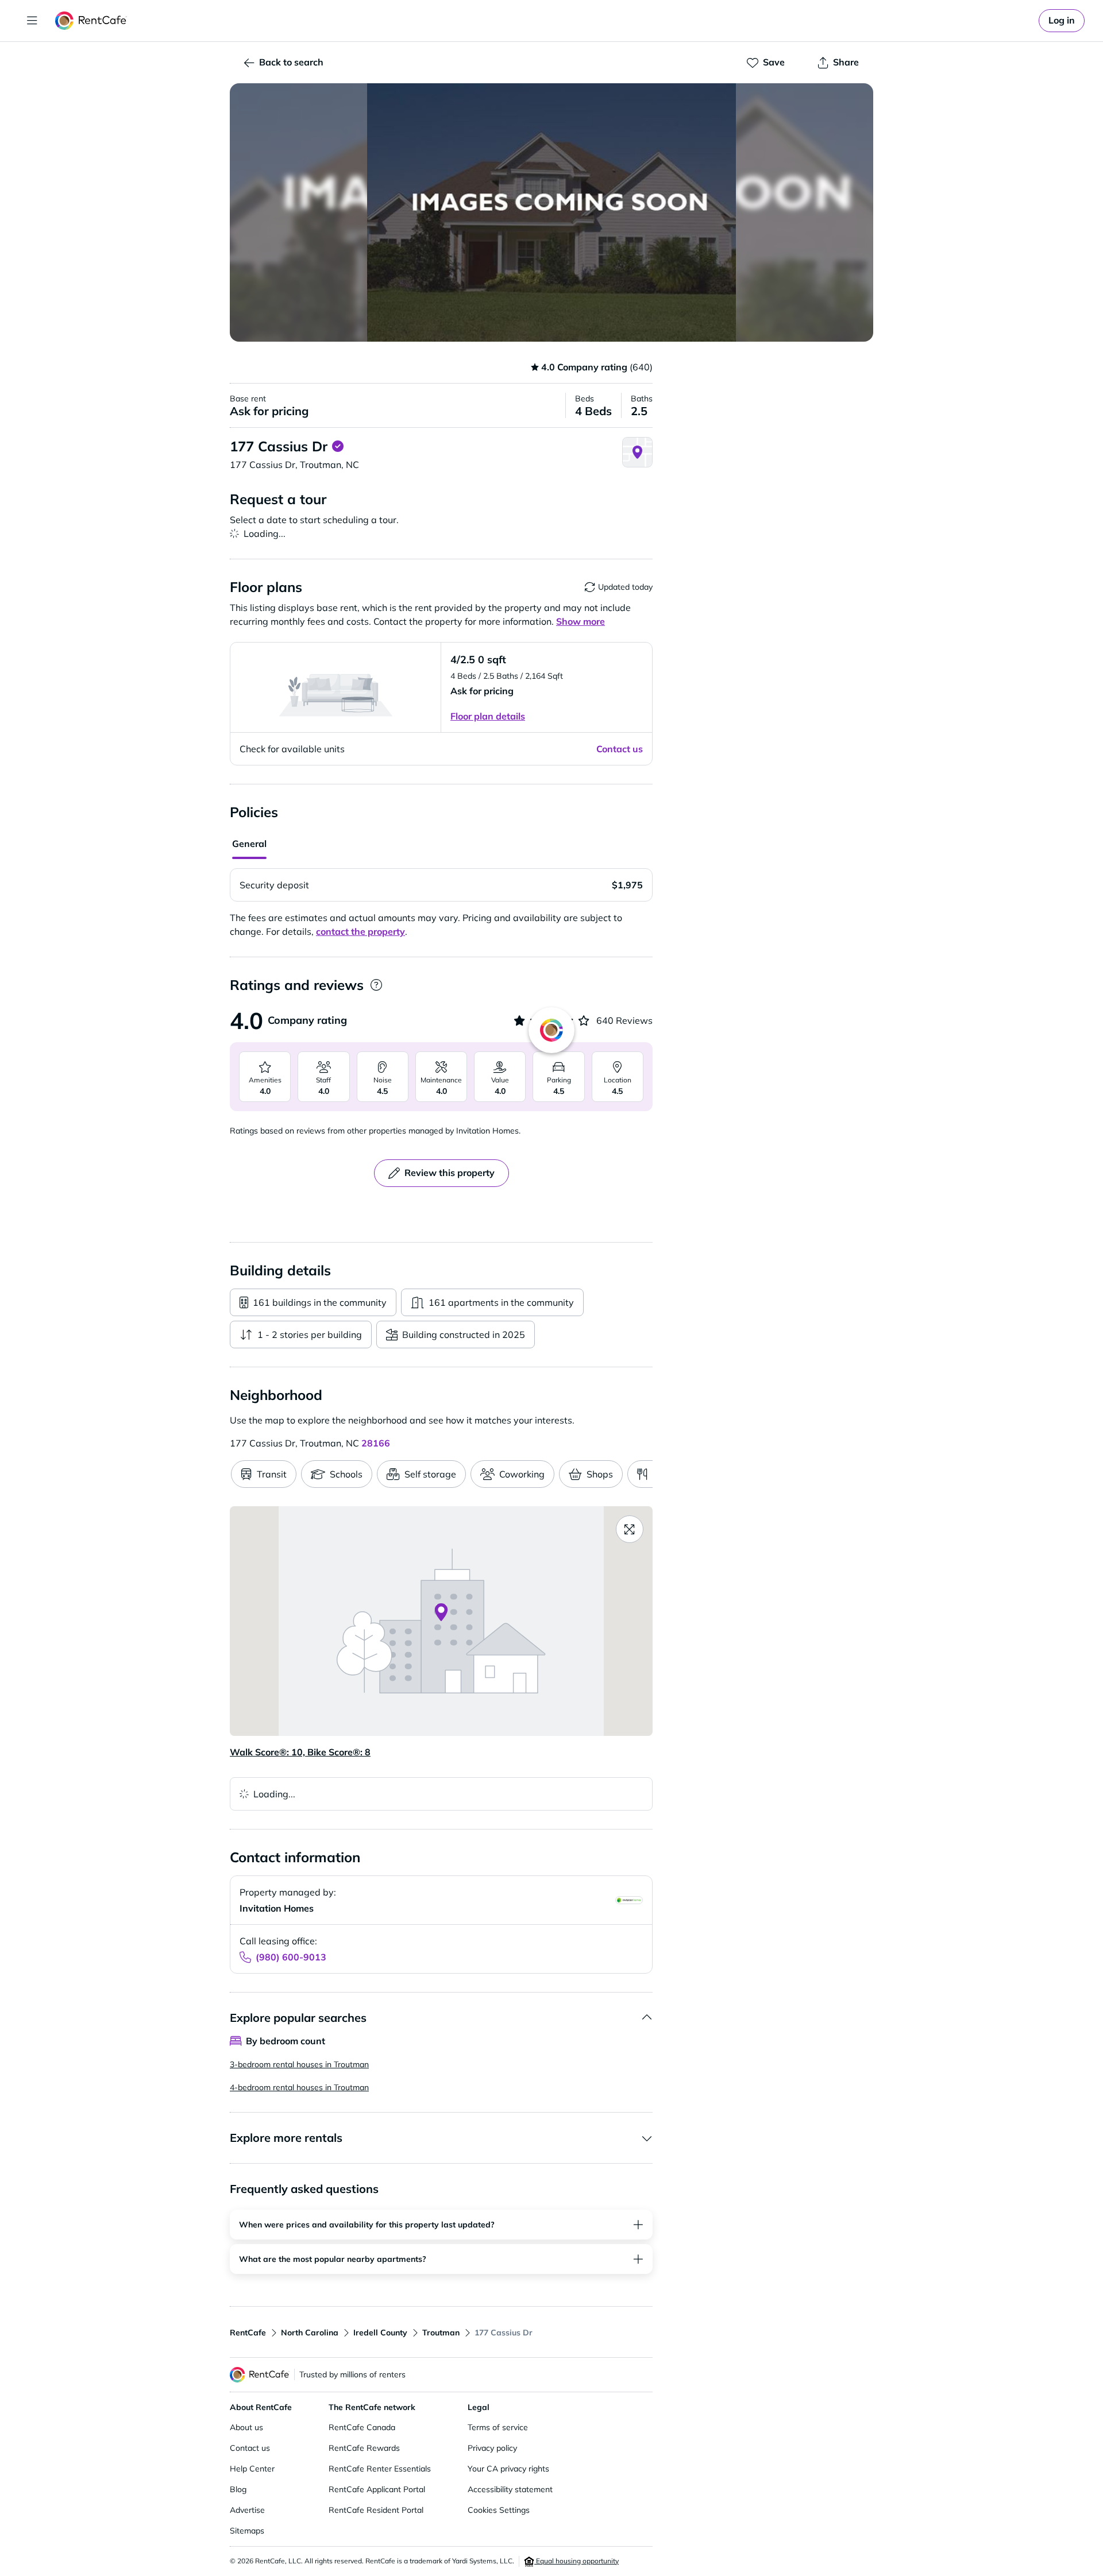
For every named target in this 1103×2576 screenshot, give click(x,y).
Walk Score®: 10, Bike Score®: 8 (300, 1752)
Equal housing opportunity (576, 2561)
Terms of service (498, 2427)
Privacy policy (492, 2448)
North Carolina (310, 2333)
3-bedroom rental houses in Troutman (299, 2064)
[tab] (249, 845)
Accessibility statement (510, 2489)
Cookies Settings (499, 2510)
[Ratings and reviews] (376, 985)
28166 (376, 1443)
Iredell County (380, 2333)
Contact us (250, 2448)
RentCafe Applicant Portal (377, 2489)
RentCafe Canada (362, 2427)
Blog (238, 2489)
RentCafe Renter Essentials (380, 2469)
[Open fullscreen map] (630, 1529)
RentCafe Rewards (364, 2448)
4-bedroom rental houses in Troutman (299, 2087)
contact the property (360, 931)
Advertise (247, 2510)
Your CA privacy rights (508, 2469)
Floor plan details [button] (488, 716)
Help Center (252, 2469)
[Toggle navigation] (32, 21)
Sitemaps (247, 2531)
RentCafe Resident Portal (376, 2510)
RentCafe (248, 2333)
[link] (1062, 21)
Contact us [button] (620, 749)
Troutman (441, 2333)
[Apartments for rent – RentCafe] (91, 21)
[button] (551, 212)
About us (246, 2427)
